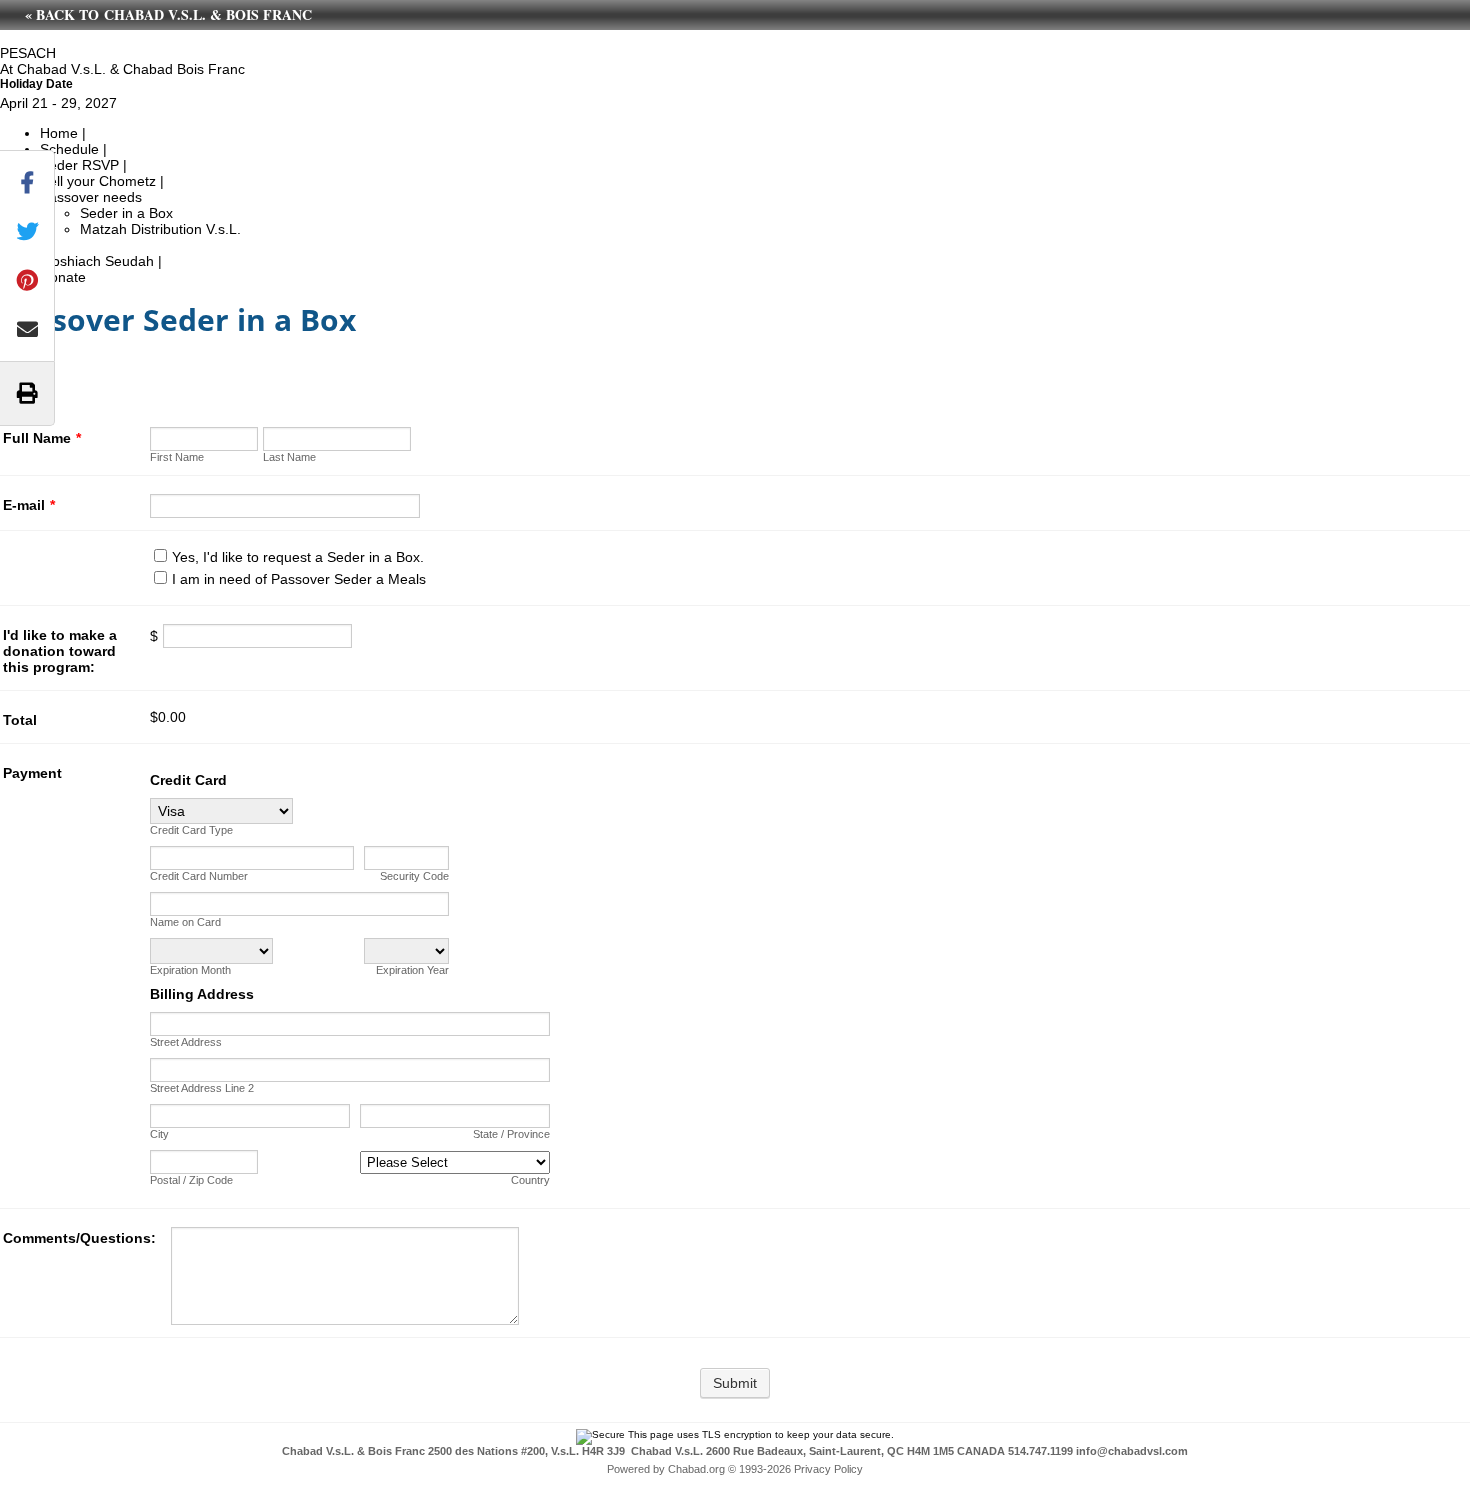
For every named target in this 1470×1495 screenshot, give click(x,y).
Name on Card (185, 922)
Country (530, 1180)
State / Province (511, 1134)
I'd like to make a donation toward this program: (60, 651)
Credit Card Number (199, 876)
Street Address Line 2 (202, 1088)
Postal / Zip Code (191, 1180)
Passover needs (91, 197)
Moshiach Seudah (97, 261)
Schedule (69, 149)
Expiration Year (412, 970)
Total (20, 720)
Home (59, 133)
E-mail (29, 505)
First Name (177, 457)
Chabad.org (696, 1469)
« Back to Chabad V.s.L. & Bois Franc (168, 14)
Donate (63, 277)
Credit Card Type (191, 830)
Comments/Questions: (79, 1238)
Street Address (186, 1042)
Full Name (42, 438)
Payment (32, 773)
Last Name (289, 457)
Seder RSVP (79, 165)
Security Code (414, 876)
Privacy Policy (828, 1469)
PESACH (28, 53)
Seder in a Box (126, 213)
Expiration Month (190, 970)
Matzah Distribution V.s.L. (160, 229)
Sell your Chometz (98, 181)
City (159, 1134)
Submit (735, 1383)
